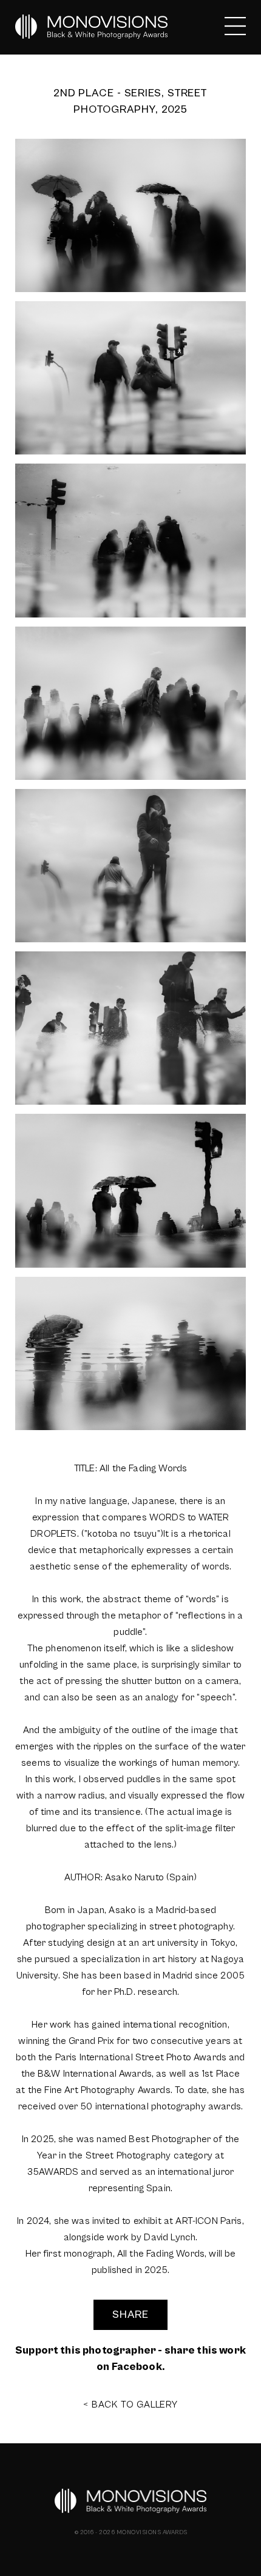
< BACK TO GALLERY (130, 2405)
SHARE (130, 2315)
